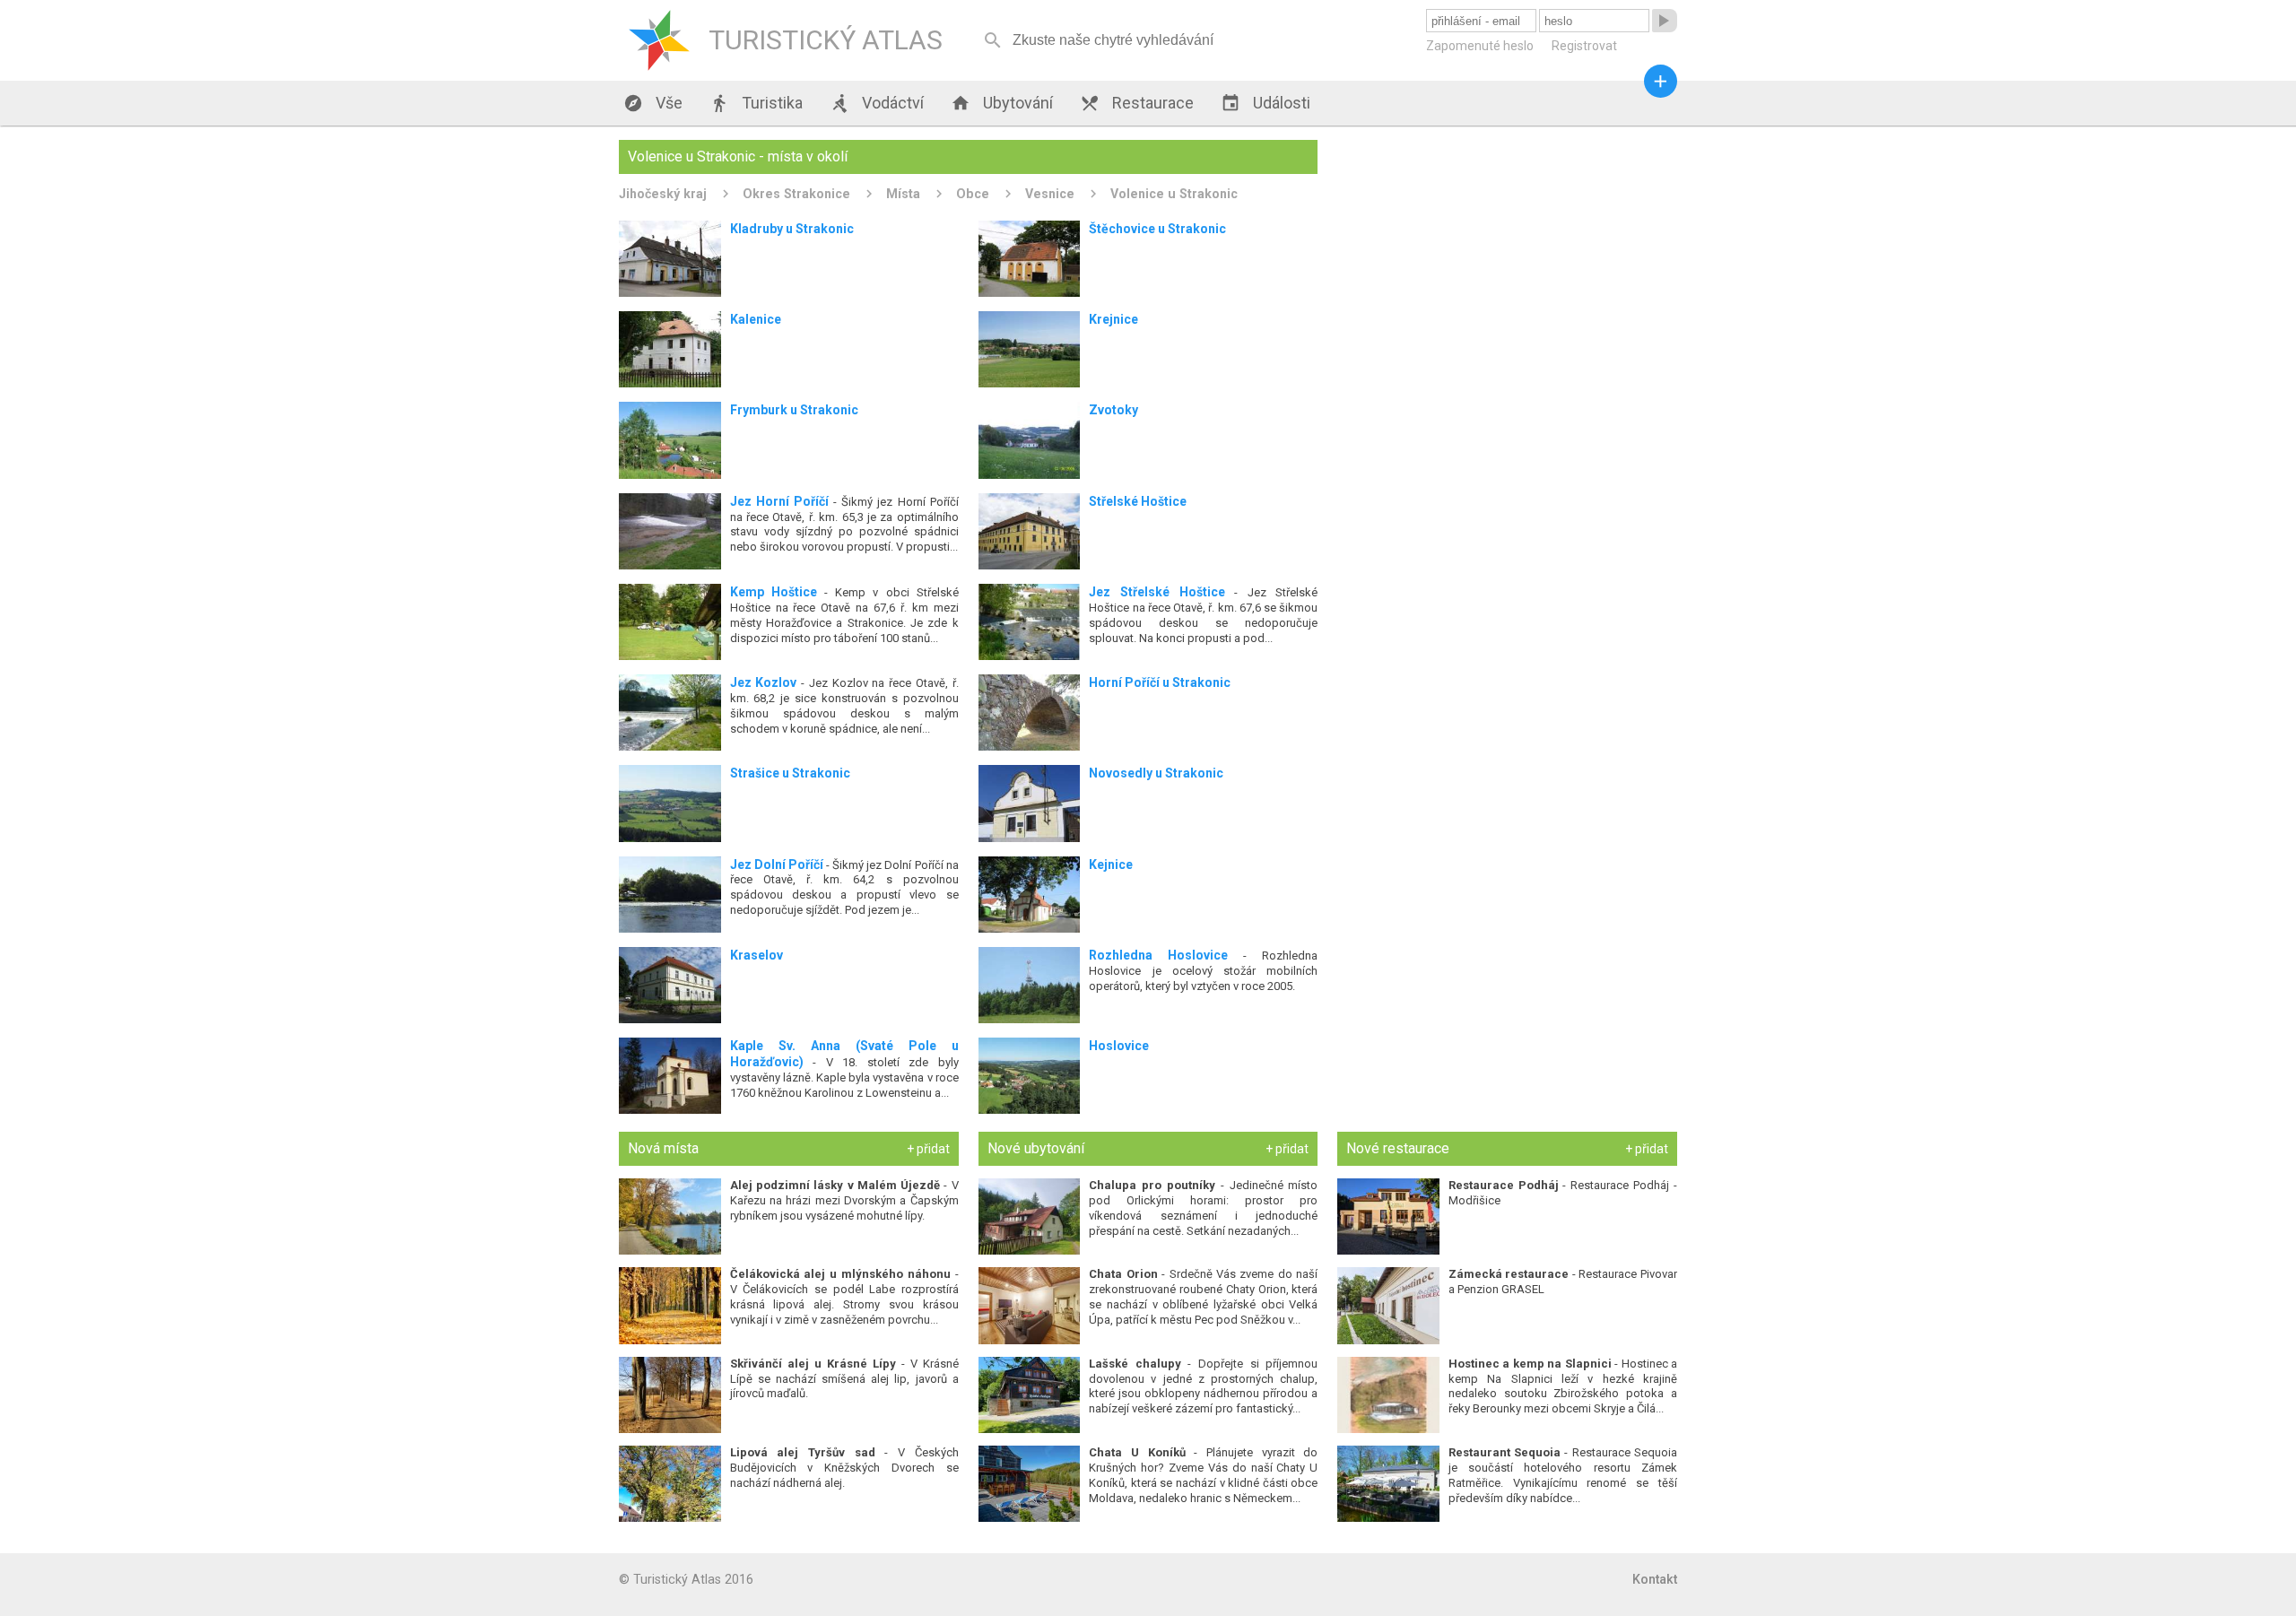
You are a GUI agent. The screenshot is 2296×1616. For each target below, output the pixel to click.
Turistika (756, 103)
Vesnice (1050, 194)
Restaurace (1137, 103)
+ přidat (928, 1149)
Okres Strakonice (796, 194)
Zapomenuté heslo (1480, 46)
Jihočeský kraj (663, 194)
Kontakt (1655, 1579)
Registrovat (1584, 46)
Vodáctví (877, 103)
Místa (903, 194)
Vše (653, 103)
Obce (973, 194)
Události (1265, 103)
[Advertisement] (1507, 265)
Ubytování (1002, 103)
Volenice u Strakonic (1174, 194)
